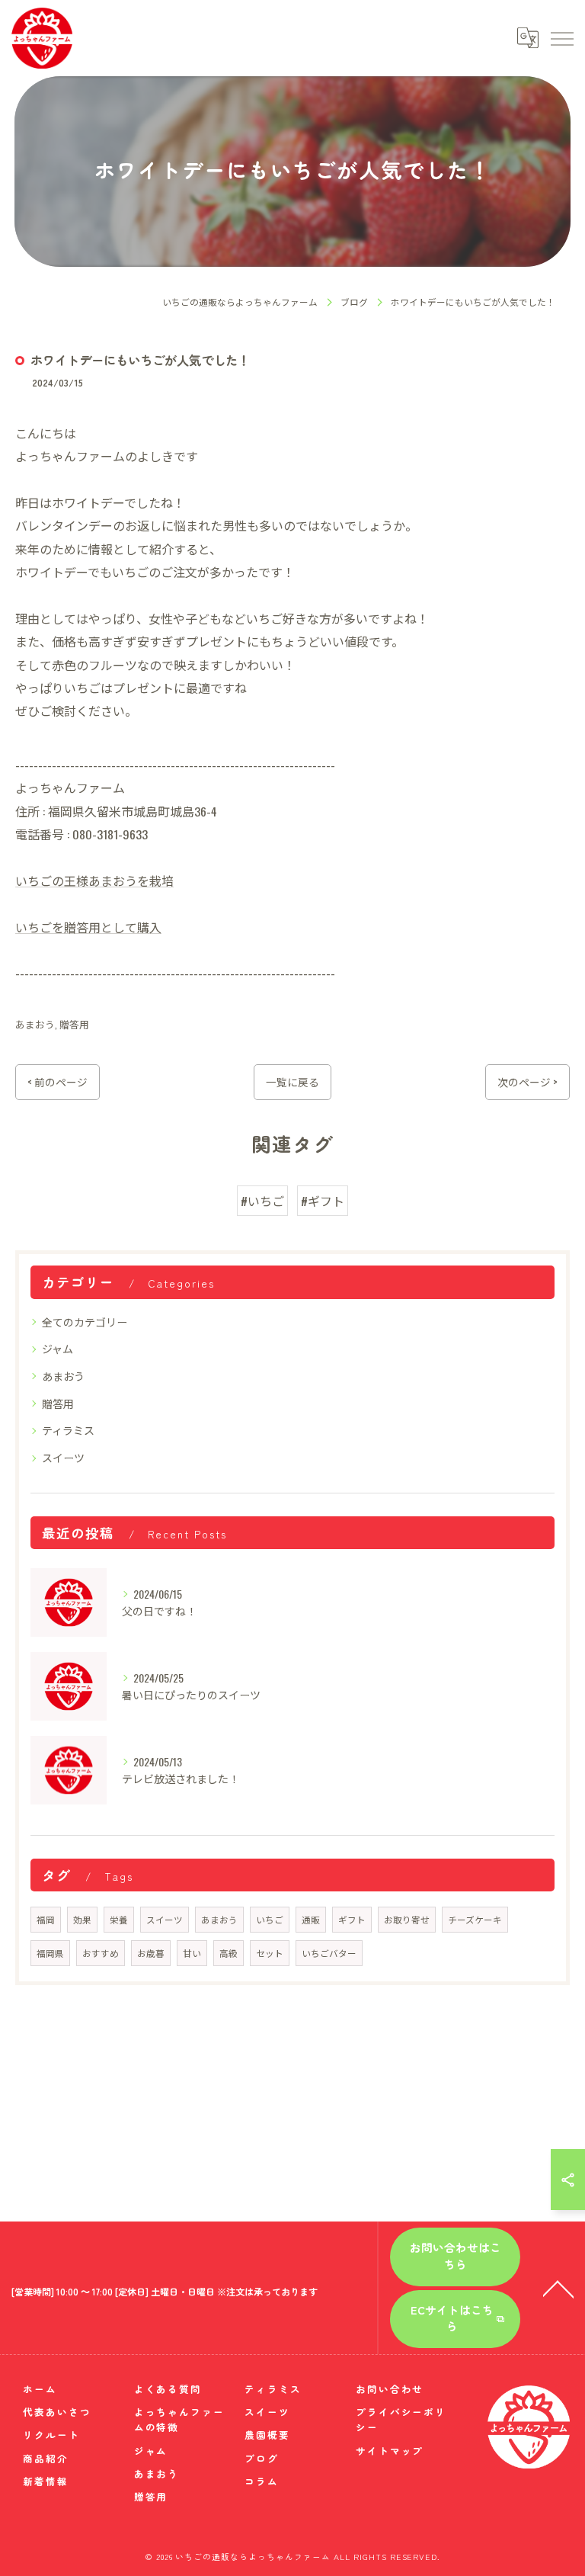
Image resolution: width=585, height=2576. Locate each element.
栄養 (119, 1919)
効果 (82, 1919)
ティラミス (68, 1430)
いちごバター (329, 1953)
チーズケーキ (475, 1919)
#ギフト (323, 1201)
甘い (192, 1953)
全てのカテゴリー (85, 1322)
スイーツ (63, 1457)
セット (270, 1953)
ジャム (58, 1348)
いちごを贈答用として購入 (88, 927)
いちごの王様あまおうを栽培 (94, 881)
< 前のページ (58, 1082)
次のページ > (527, 1082)
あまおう (35, 1024)
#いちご (262, 1201)
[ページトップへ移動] (558, 2288)
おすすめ (101, 1953)
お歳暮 (151, 1953)
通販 (311, 1919)
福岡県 (50, 1953)
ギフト (352, 1919)
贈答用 (74, 1024)
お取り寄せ (407, 1919)
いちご (270, 1919)
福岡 (46, 1919)
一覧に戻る (292, 1082)
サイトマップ (390, 2451)
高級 (229, 1953)
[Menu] (561, 38)
